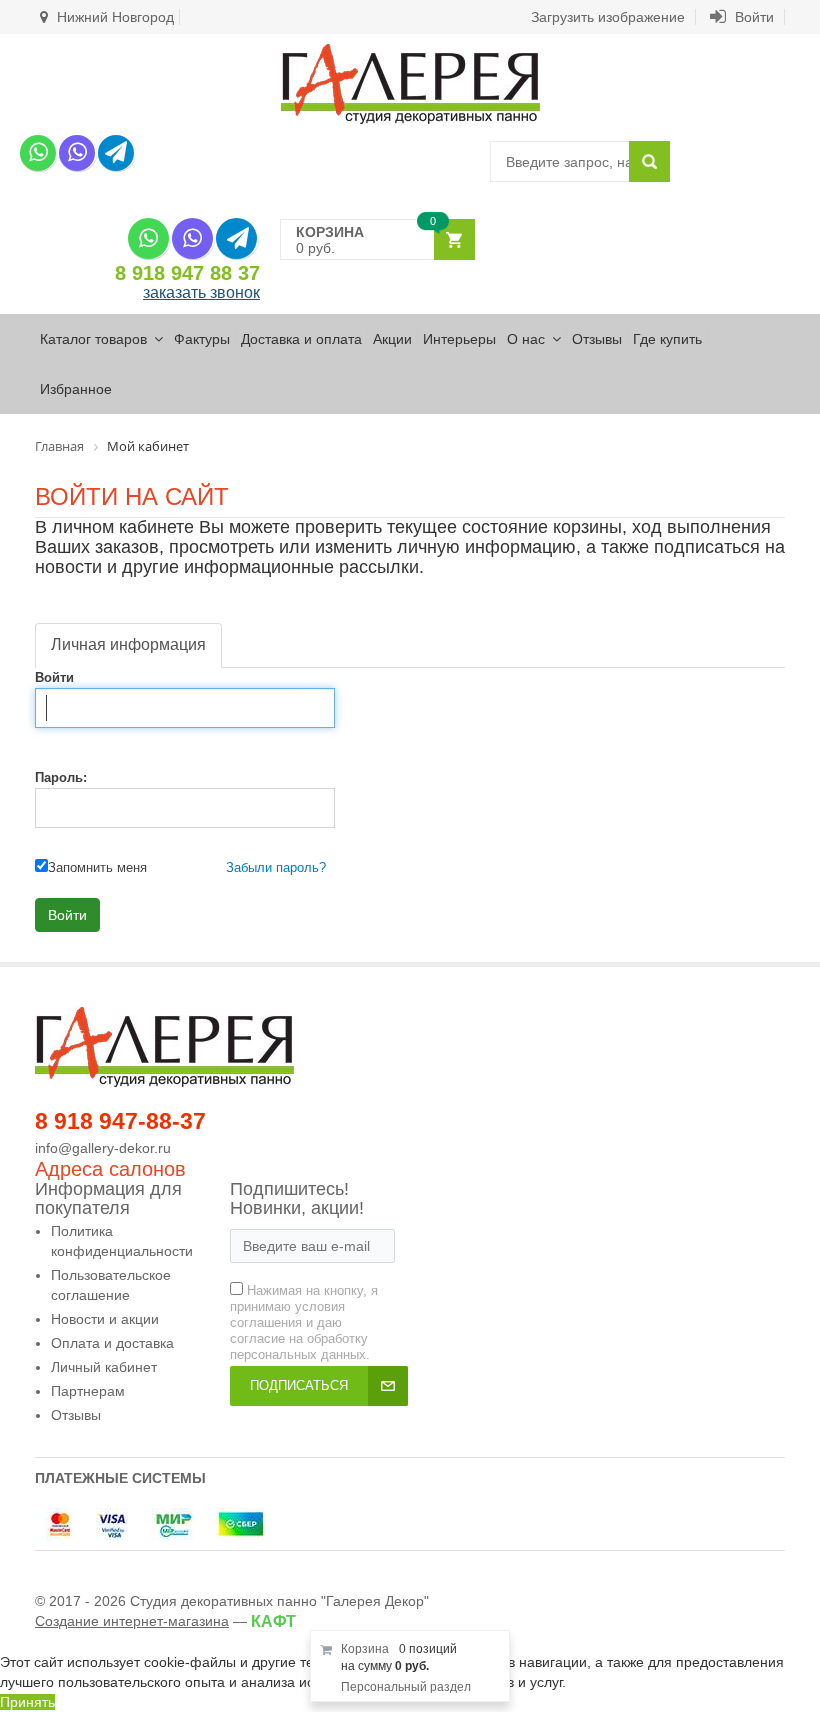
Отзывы (597, 339)
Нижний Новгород (113, 17)
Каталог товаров (93, 339)
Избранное (76, 389)
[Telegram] (116, 153)
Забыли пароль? (276, 867)
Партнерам (88, 1391)
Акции (392, 339)
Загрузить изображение (608, 17)
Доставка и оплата (301, 339)
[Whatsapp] (38, 153)
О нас (526, 339)
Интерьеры (459, 339)
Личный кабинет (104, 1367)
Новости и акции (105, 1319)
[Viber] (77, 153)
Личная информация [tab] (128, 644)
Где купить (667, 339)
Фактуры (202, 339)
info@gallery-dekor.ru (103, 1148)
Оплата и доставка (112, 1343)
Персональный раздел (406, 1687)
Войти (752, 17)
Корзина (365, 1649)
